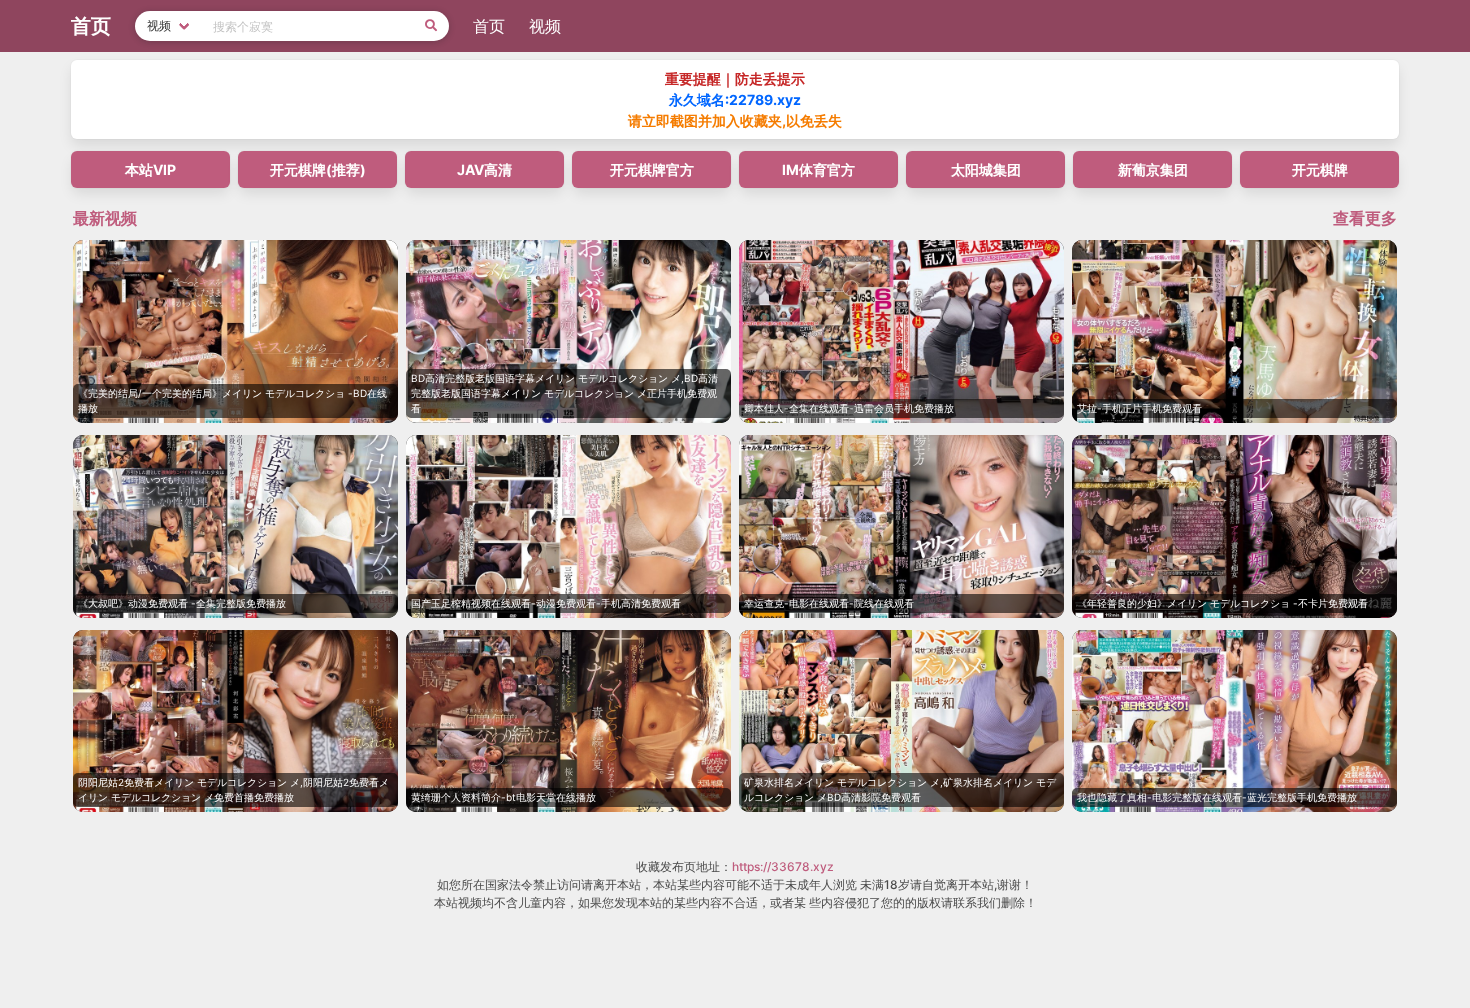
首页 (489, 26)
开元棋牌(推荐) (318, 169)
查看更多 (1365, 218)
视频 (545, 26)
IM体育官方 (818, 169)
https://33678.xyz (783, 866)
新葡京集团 (1153, 169)
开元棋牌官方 (652, 169)
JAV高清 (484, 169)
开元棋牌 (1320, 169)
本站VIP (150, 169)
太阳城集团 (986, 169)
